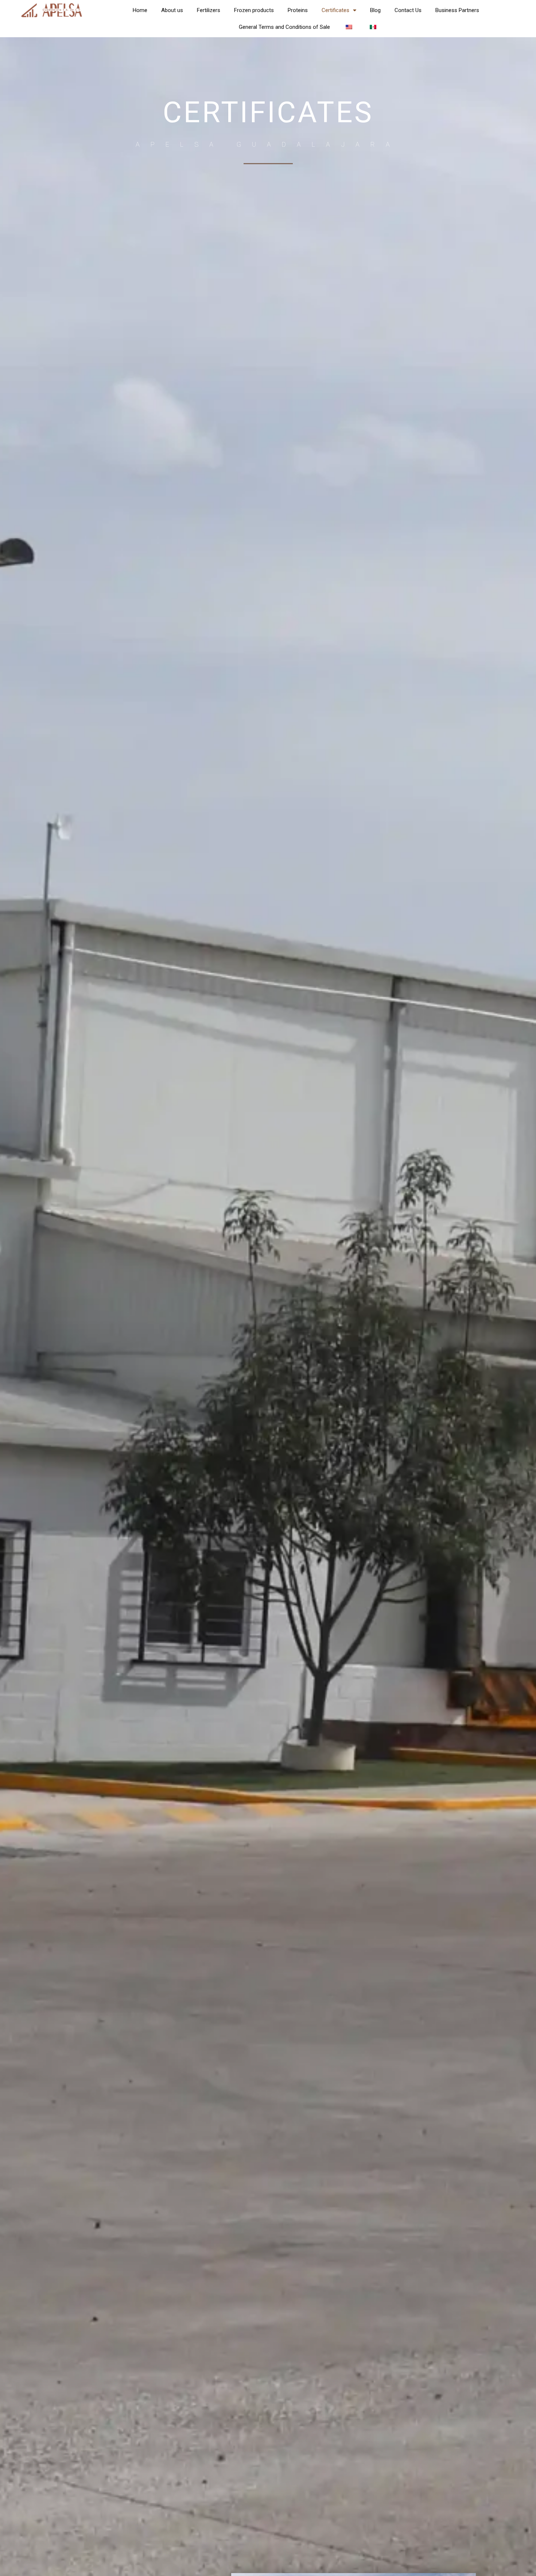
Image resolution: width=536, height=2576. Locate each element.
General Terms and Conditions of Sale (284, 27)
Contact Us (408, 10)
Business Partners (457, 10)
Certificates (335, 10)
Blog (375, 10)
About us (172, 10)
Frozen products (254, 10)
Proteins (298, 10)
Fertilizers (209, 10)
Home (140, 10)
